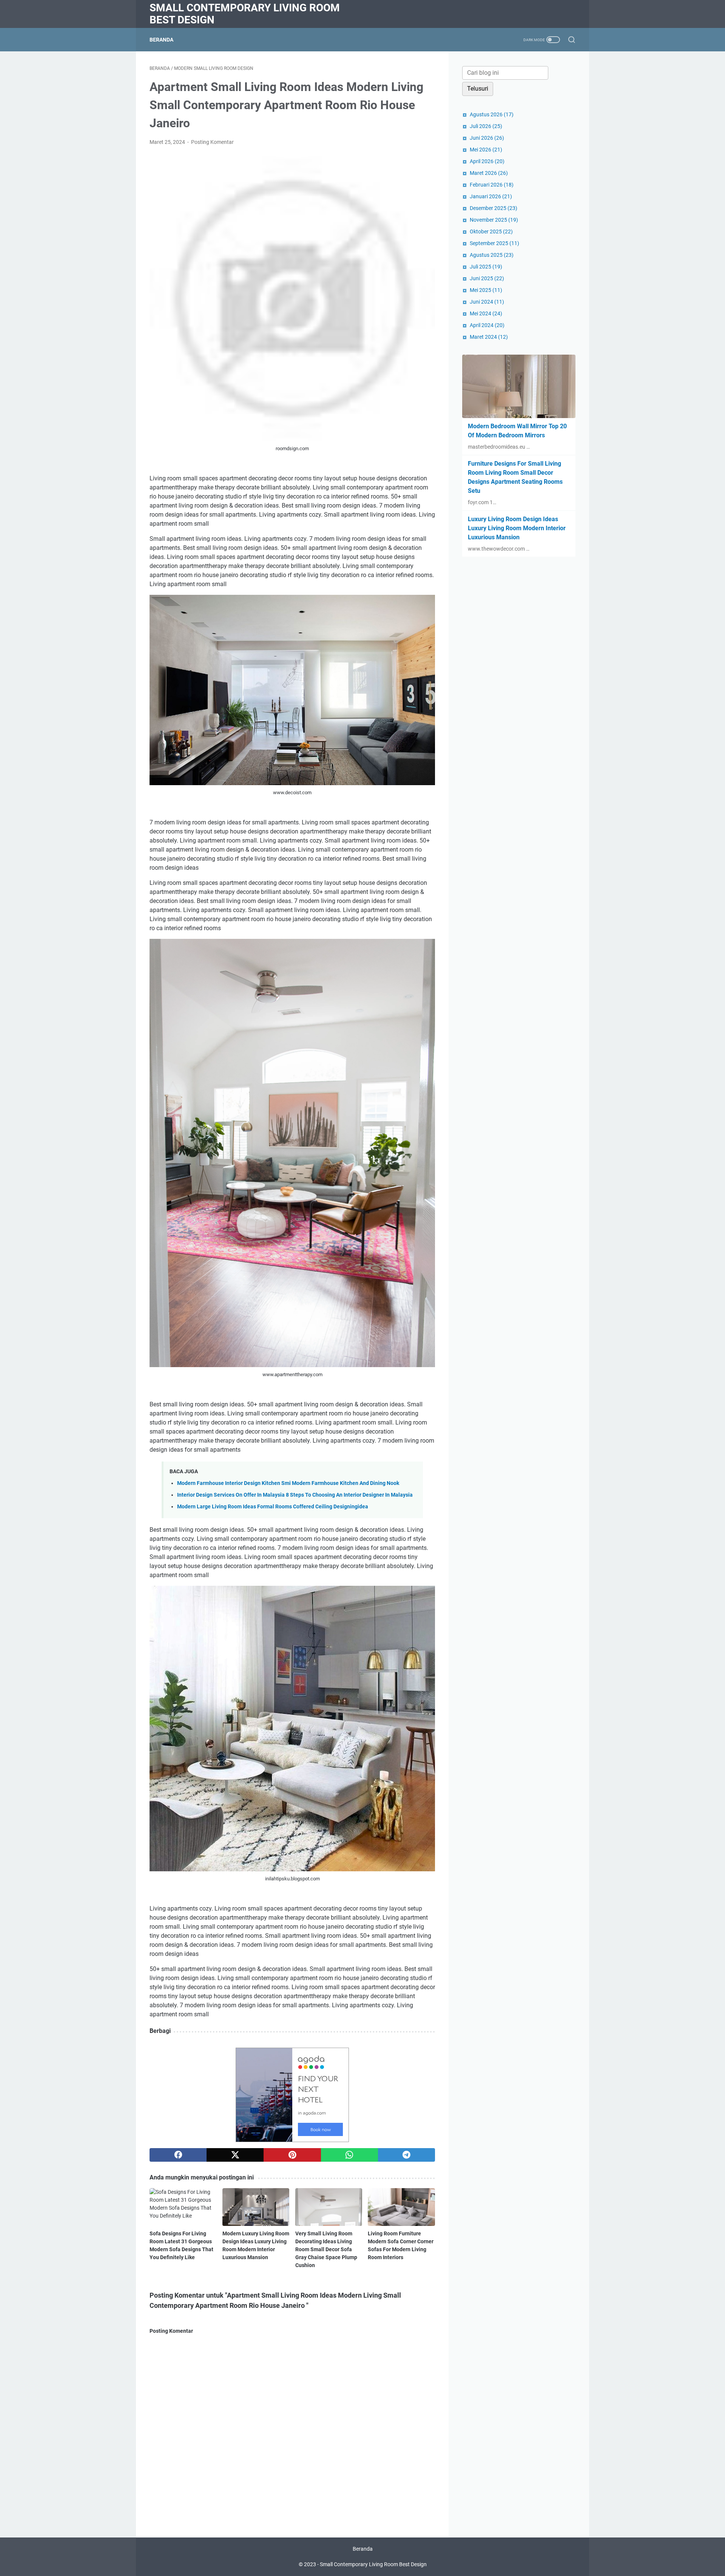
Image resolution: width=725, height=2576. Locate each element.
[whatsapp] (349, 2155)
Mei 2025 (486, 290)
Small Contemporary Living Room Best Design (245, 14)
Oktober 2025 (491, 232)
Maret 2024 (489, 337)
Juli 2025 (486, 267)
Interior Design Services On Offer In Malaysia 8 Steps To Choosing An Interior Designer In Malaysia (295, 1495)
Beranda (161, 40)
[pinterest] (292, 2155)
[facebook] (178, 2155)
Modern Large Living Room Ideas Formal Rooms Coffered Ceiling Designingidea (273, 1507)
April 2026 (487, 161)
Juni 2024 (487, 302)
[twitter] (235, 2155)
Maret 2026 (489, 173)
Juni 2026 (487, 138)
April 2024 (487, 325)
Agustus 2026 (492, 114)
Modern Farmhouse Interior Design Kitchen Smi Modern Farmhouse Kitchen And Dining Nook (288, 1483)
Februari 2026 (492, 185)
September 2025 (494, 243)
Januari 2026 (491, 196)
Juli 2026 (486, 126)
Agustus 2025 (492, 255)
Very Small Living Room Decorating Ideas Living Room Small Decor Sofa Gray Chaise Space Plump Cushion (326, 2249)
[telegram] (406, 2155)
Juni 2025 (487, 278)
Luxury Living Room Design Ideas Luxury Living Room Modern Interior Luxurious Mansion (517, 528)
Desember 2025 (494, 208)
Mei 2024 (486, 313)
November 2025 (494, 220)
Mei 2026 (486, 150)
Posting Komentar (212, 142)
